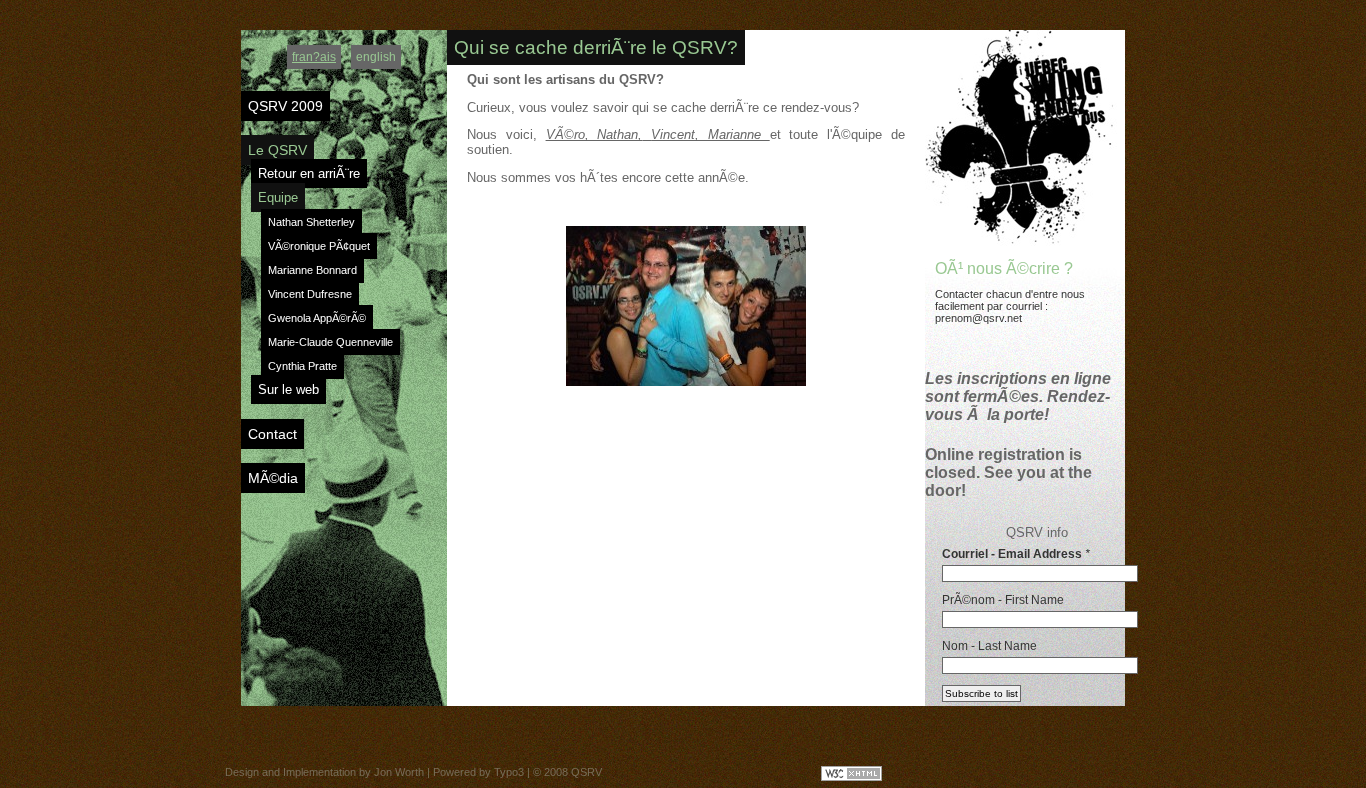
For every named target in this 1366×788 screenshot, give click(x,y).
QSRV (586, 772)
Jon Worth (399, 772)
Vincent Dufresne (310, 294)
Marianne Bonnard (312, 270)
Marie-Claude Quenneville (330, 342)
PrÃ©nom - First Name (1003, 600)
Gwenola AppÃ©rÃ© (317, 318)
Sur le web (288, 389)
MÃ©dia (273, 478)
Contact (272, 434)
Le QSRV (277, 150)
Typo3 (509, 772)
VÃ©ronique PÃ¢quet (319, 246)
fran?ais (314, 57)
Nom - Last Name (989, 646)
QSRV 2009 (285, 106)
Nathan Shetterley (311, 222)
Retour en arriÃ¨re (309, 173)
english (376, 57)
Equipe (278, 197)
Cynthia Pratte (302, 366)
